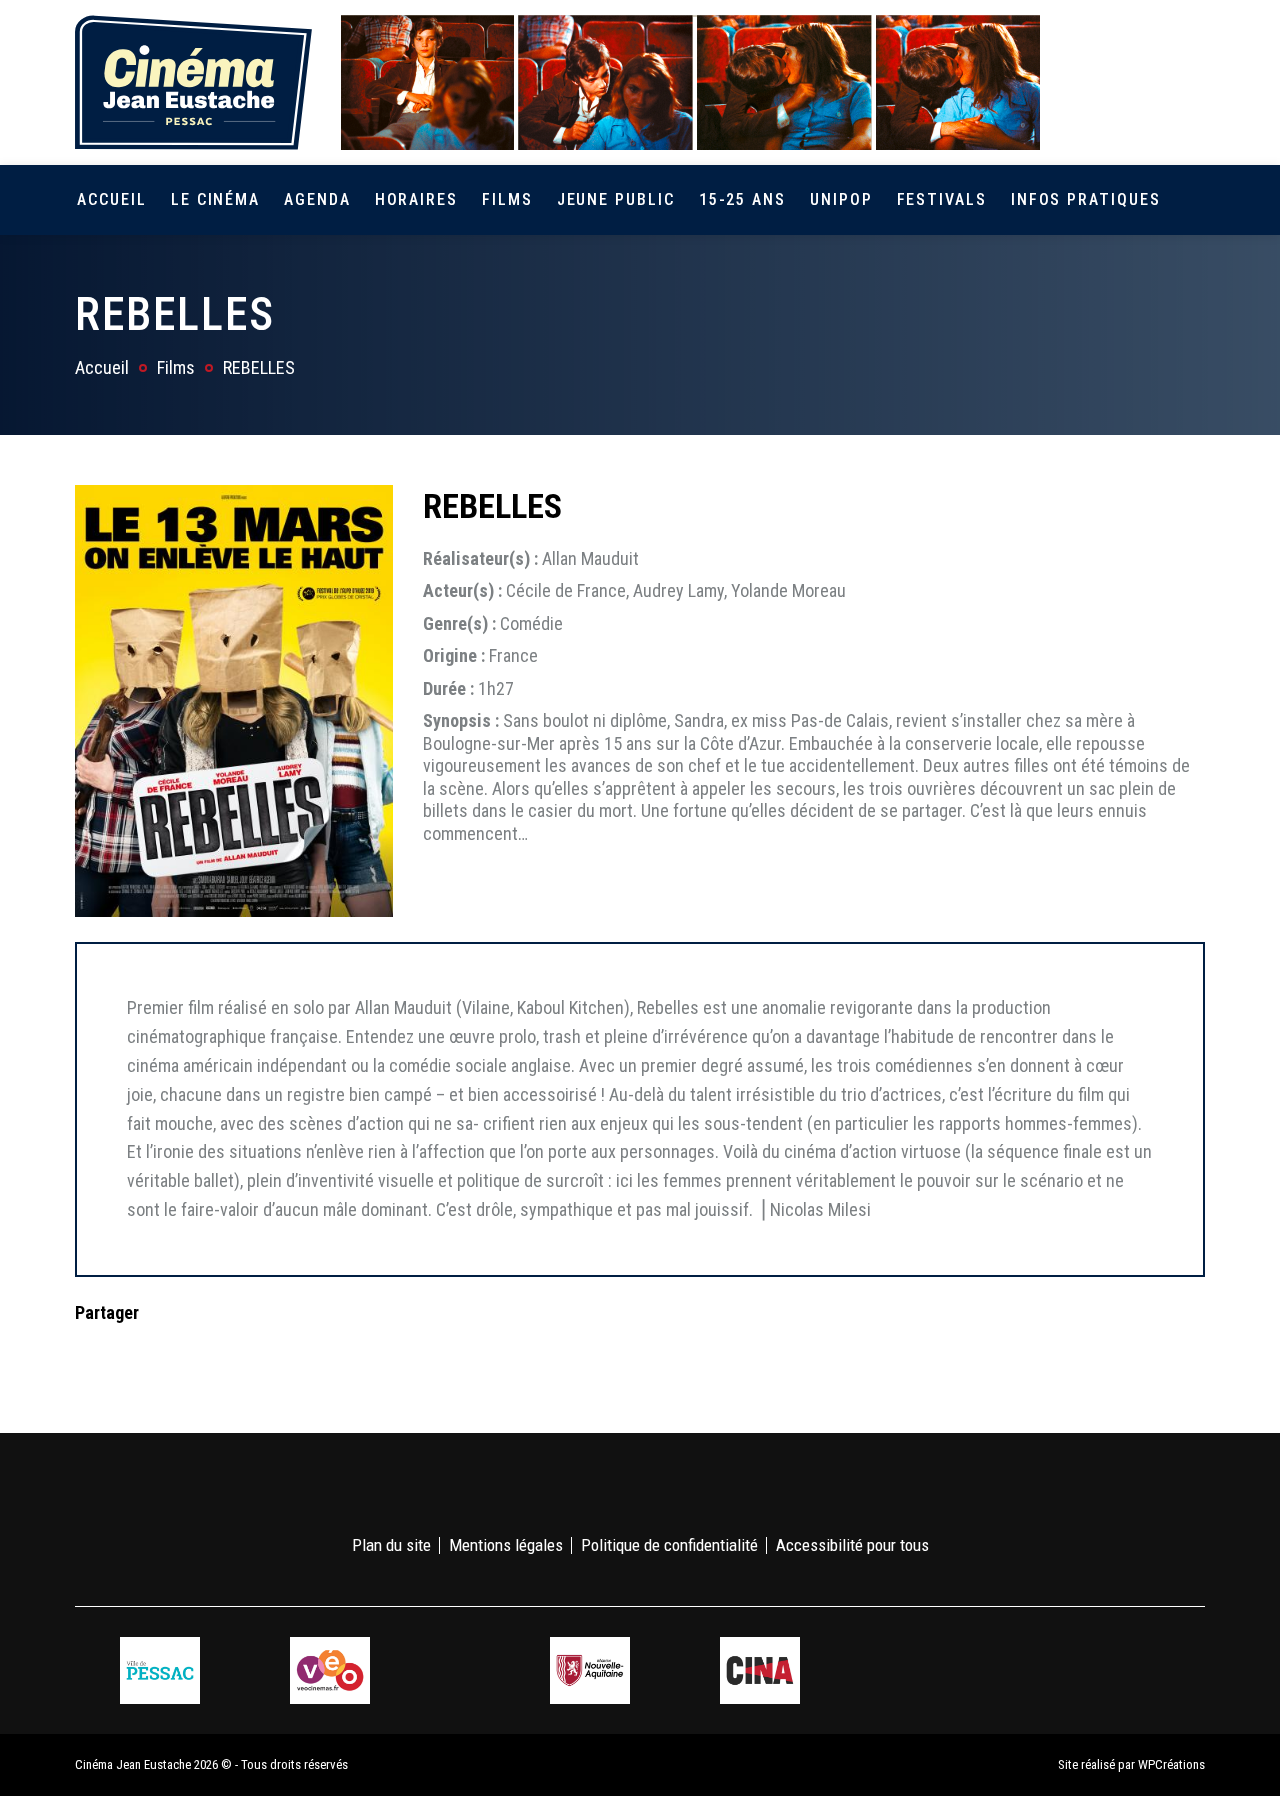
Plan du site (391, 1545)
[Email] (218, 1352)
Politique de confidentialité (669, 1545)
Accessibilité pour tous (852, 1545)
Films (507, 199)
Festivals (942, 199)
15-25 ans (742, 199)
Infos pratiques (1086, 199)
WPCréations (1171, 1764)
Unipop (841, 199)
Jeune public (616, 199)
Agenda (317, 199)
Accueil (111, 199)
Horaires (416, 199)
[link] (1078, 82)
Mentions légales (506, 1545)
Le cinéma (215, 199)
